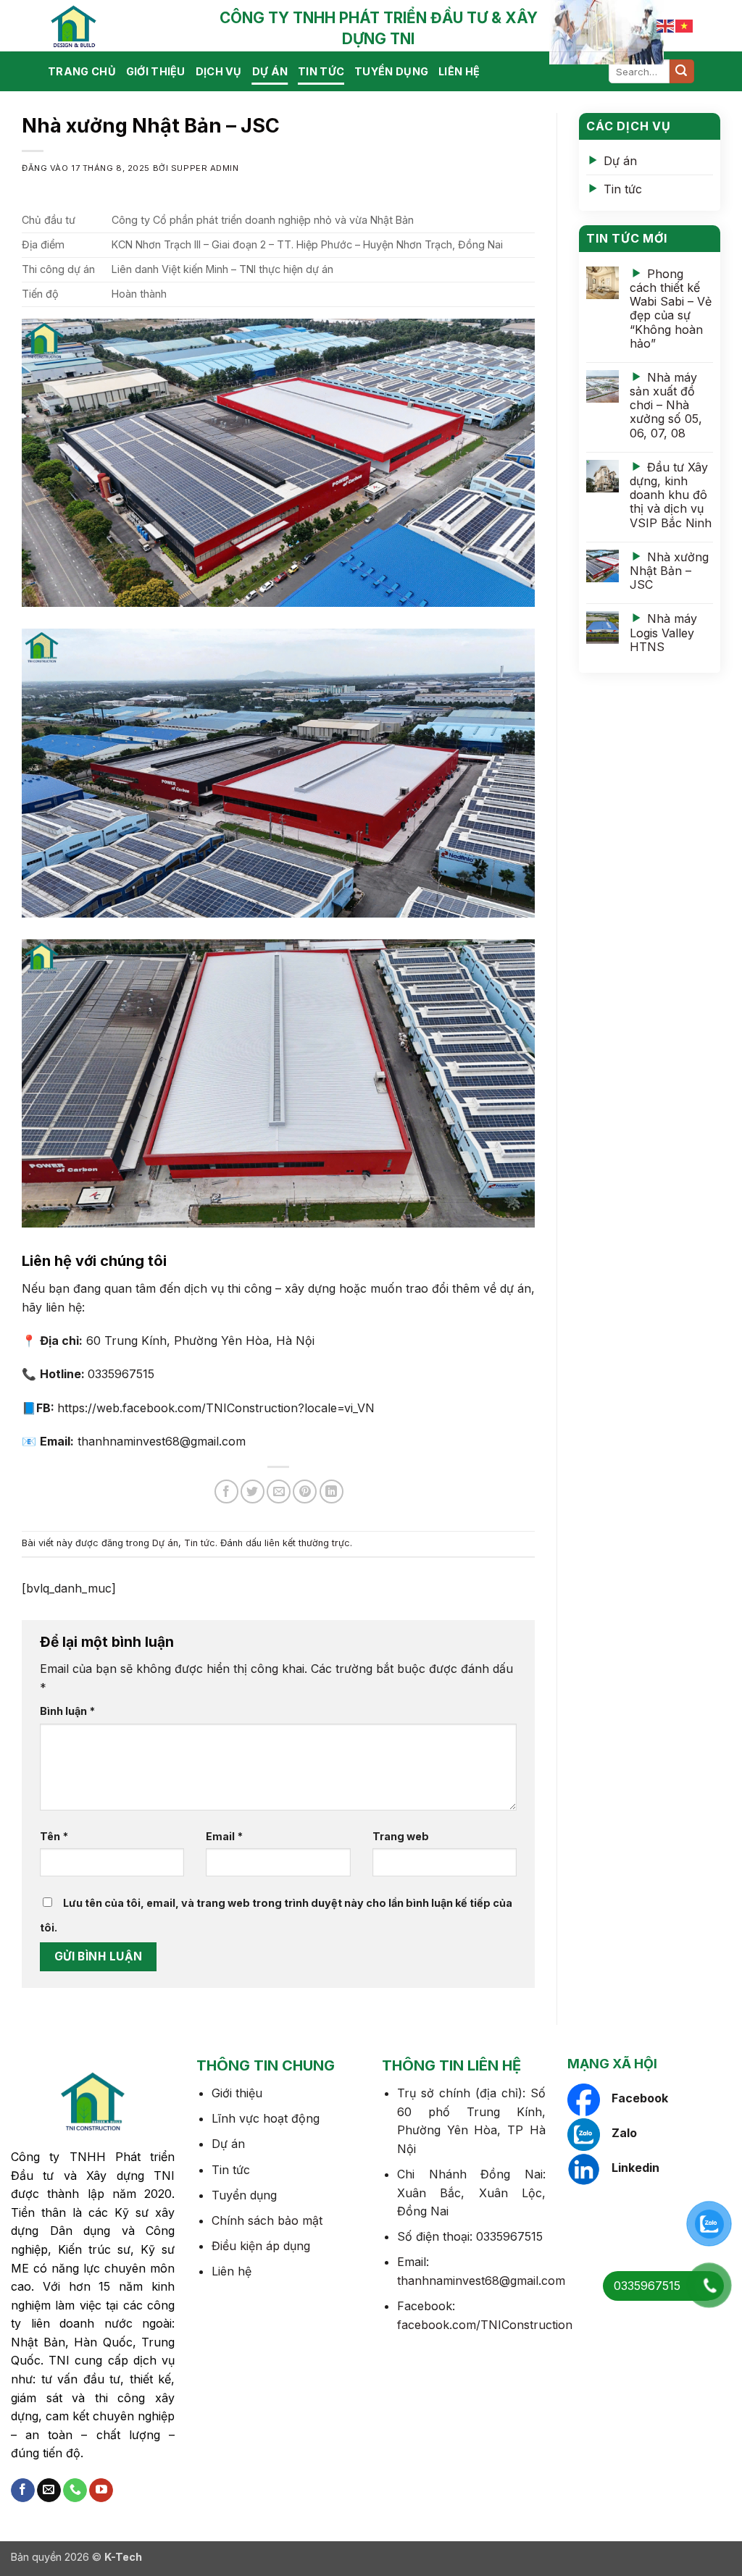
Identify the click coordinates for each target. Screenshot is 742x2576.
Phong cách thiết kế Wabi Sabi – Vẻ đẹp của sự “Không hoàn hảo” (671, 309)
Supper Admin (205, 168)
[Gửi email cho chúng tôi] (49, 2491)
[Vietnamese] (685, 25)
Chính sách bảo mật (267, 2220)
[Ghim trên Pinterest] (305, 1492)
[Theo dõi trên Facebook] (23, 2491)
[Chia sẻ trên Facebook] (226, 1492)
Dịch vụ (219, 71)
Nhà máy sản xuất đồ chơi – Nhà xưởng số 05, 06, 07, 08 (666, 405)
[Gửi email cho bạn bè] (279, 1492)
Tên (54, 1836)
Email (224, 1836)
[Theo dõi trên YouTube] (101, 2491)
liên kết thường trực (307, 1543)
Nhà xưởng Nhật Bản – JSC (669, 571)
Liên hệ (459, 71)
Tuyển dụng (391, 71)
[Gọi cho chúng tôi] (75, 2491)
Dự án (270, 71)
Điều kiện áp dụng (261, 2246)
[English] (666, 25)
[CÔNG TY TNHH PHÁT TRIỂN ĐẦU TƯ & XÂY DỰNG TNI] (120, 26)
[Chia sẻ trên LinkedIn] (332, 1492)
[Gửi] (682, 72)
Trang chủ (82, 71)
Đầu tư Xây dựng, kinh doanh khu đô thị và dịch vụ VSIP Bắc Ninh (671, 495)
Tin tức (321, 71)
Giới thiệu (156, 71)
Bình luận (67, 1711)
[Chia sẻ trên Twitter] (253, 1492)
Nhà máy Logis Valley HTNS (663, 632)
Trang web (401, 1836)
